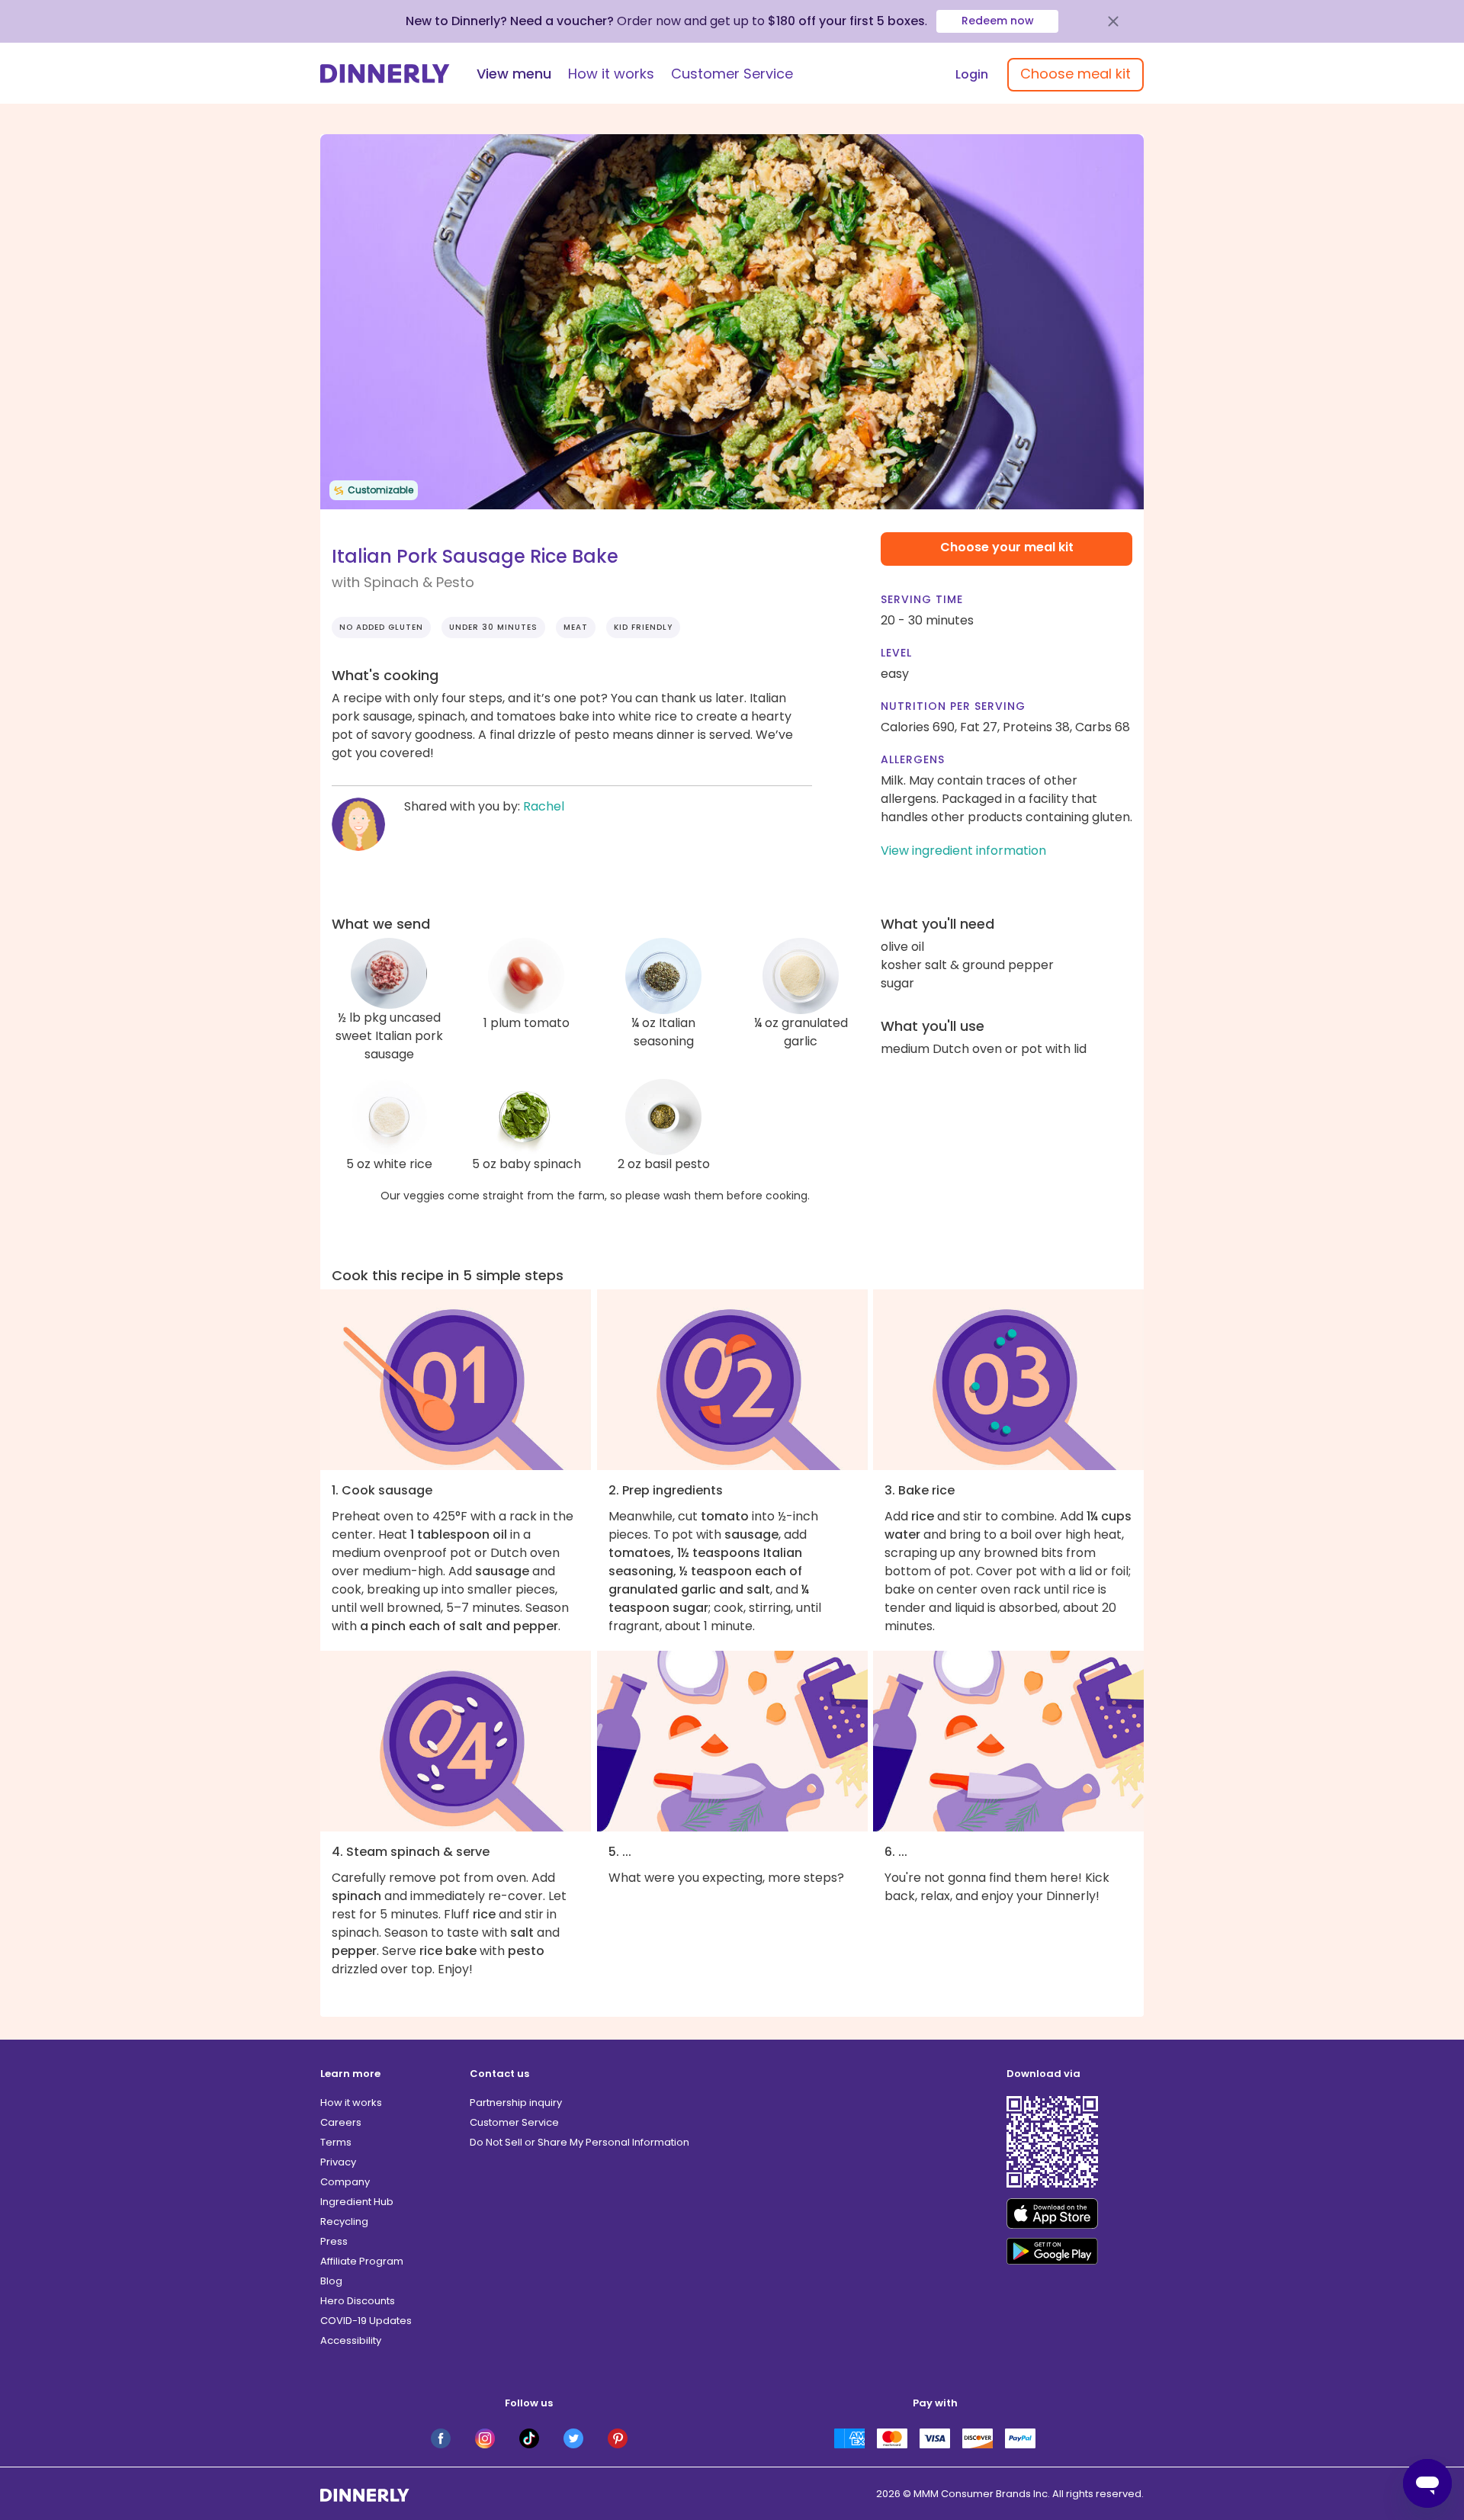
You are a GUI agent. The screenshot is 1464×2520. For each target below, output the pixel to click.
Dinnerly (385, 74)
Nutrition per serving (953, 706)
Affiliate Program (362, 2261)
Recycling (344, 2221)
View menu (514, 74)
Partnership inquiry (516, 2103)
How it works (611, 74)
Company (345, 2182)
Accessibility (351, 2340)
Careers (341, 2122)
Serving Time (922, 599)
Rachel (544, 806)
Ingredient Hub (357, 2202)
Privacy (338, 2162)
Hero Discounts (358, 2301)
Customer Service (732, 74)
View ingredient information (963, 851)
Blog (331, 2281)
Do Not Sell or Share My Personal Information (579, 2142)
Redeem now (998, 21)
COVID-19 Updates (366, 2321)
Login (972, 74)
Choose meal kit (1076, 74)
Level (896, 653)
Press (334, 2241)
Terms (336, 2142)
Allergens (913, 759)
